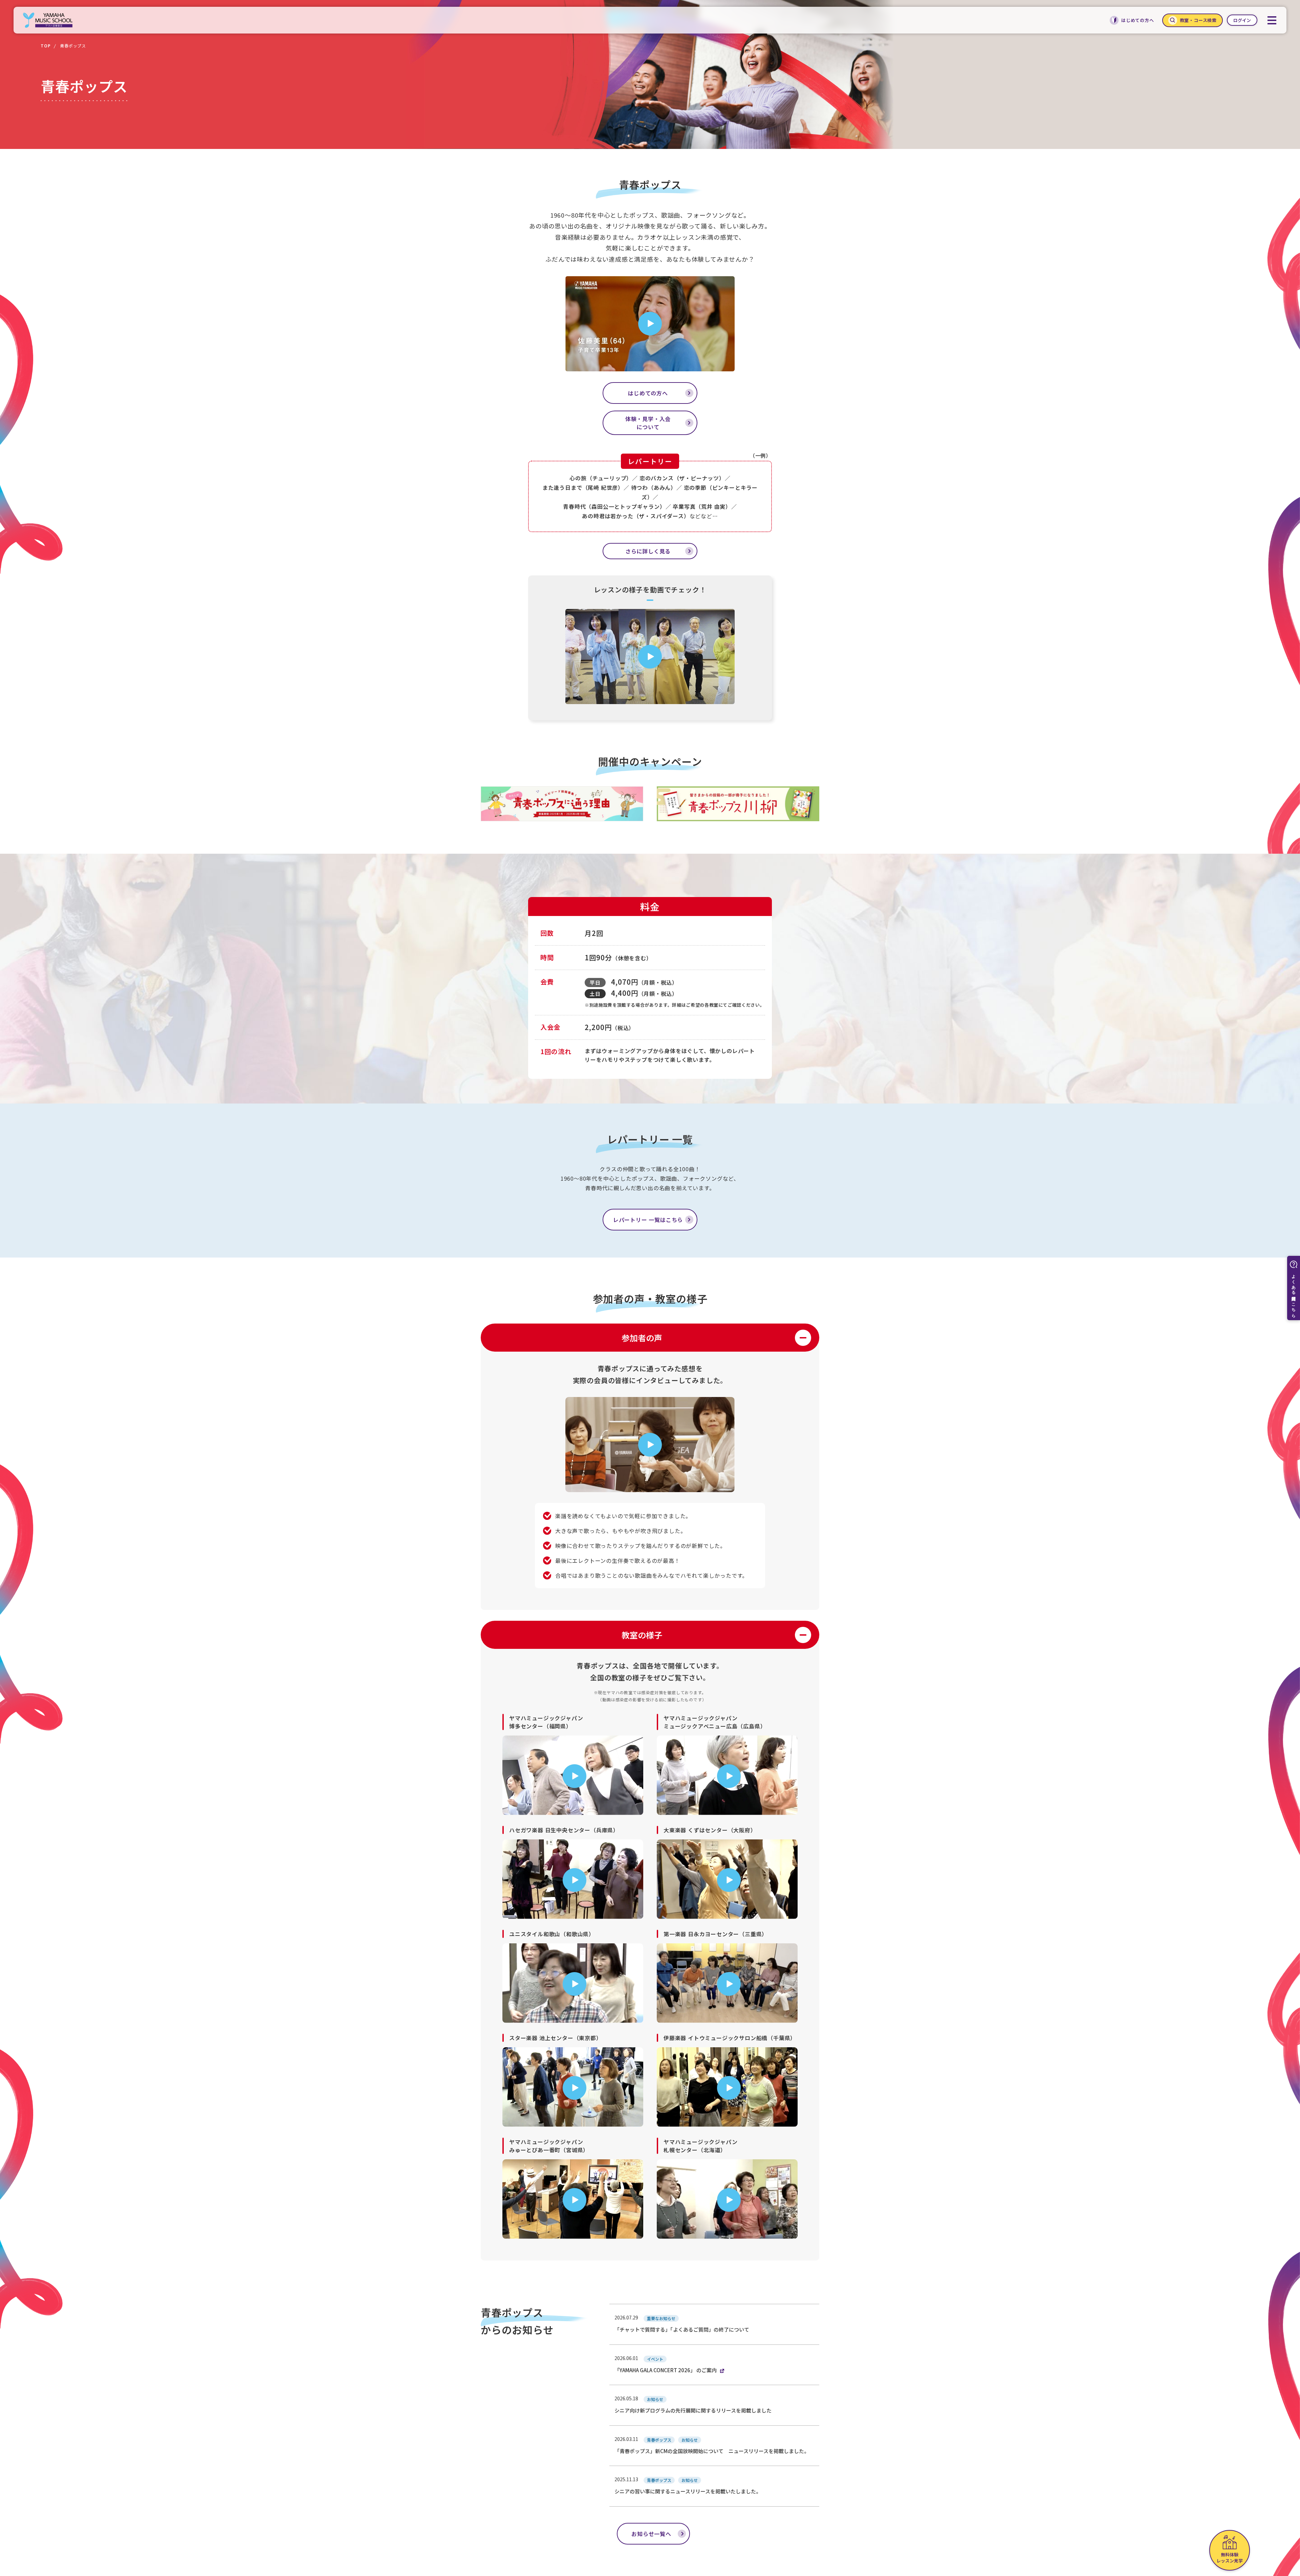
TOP (46, 46)
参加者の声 (642, 1338)
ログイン (1242, 20)
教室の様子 (642, 1635)
